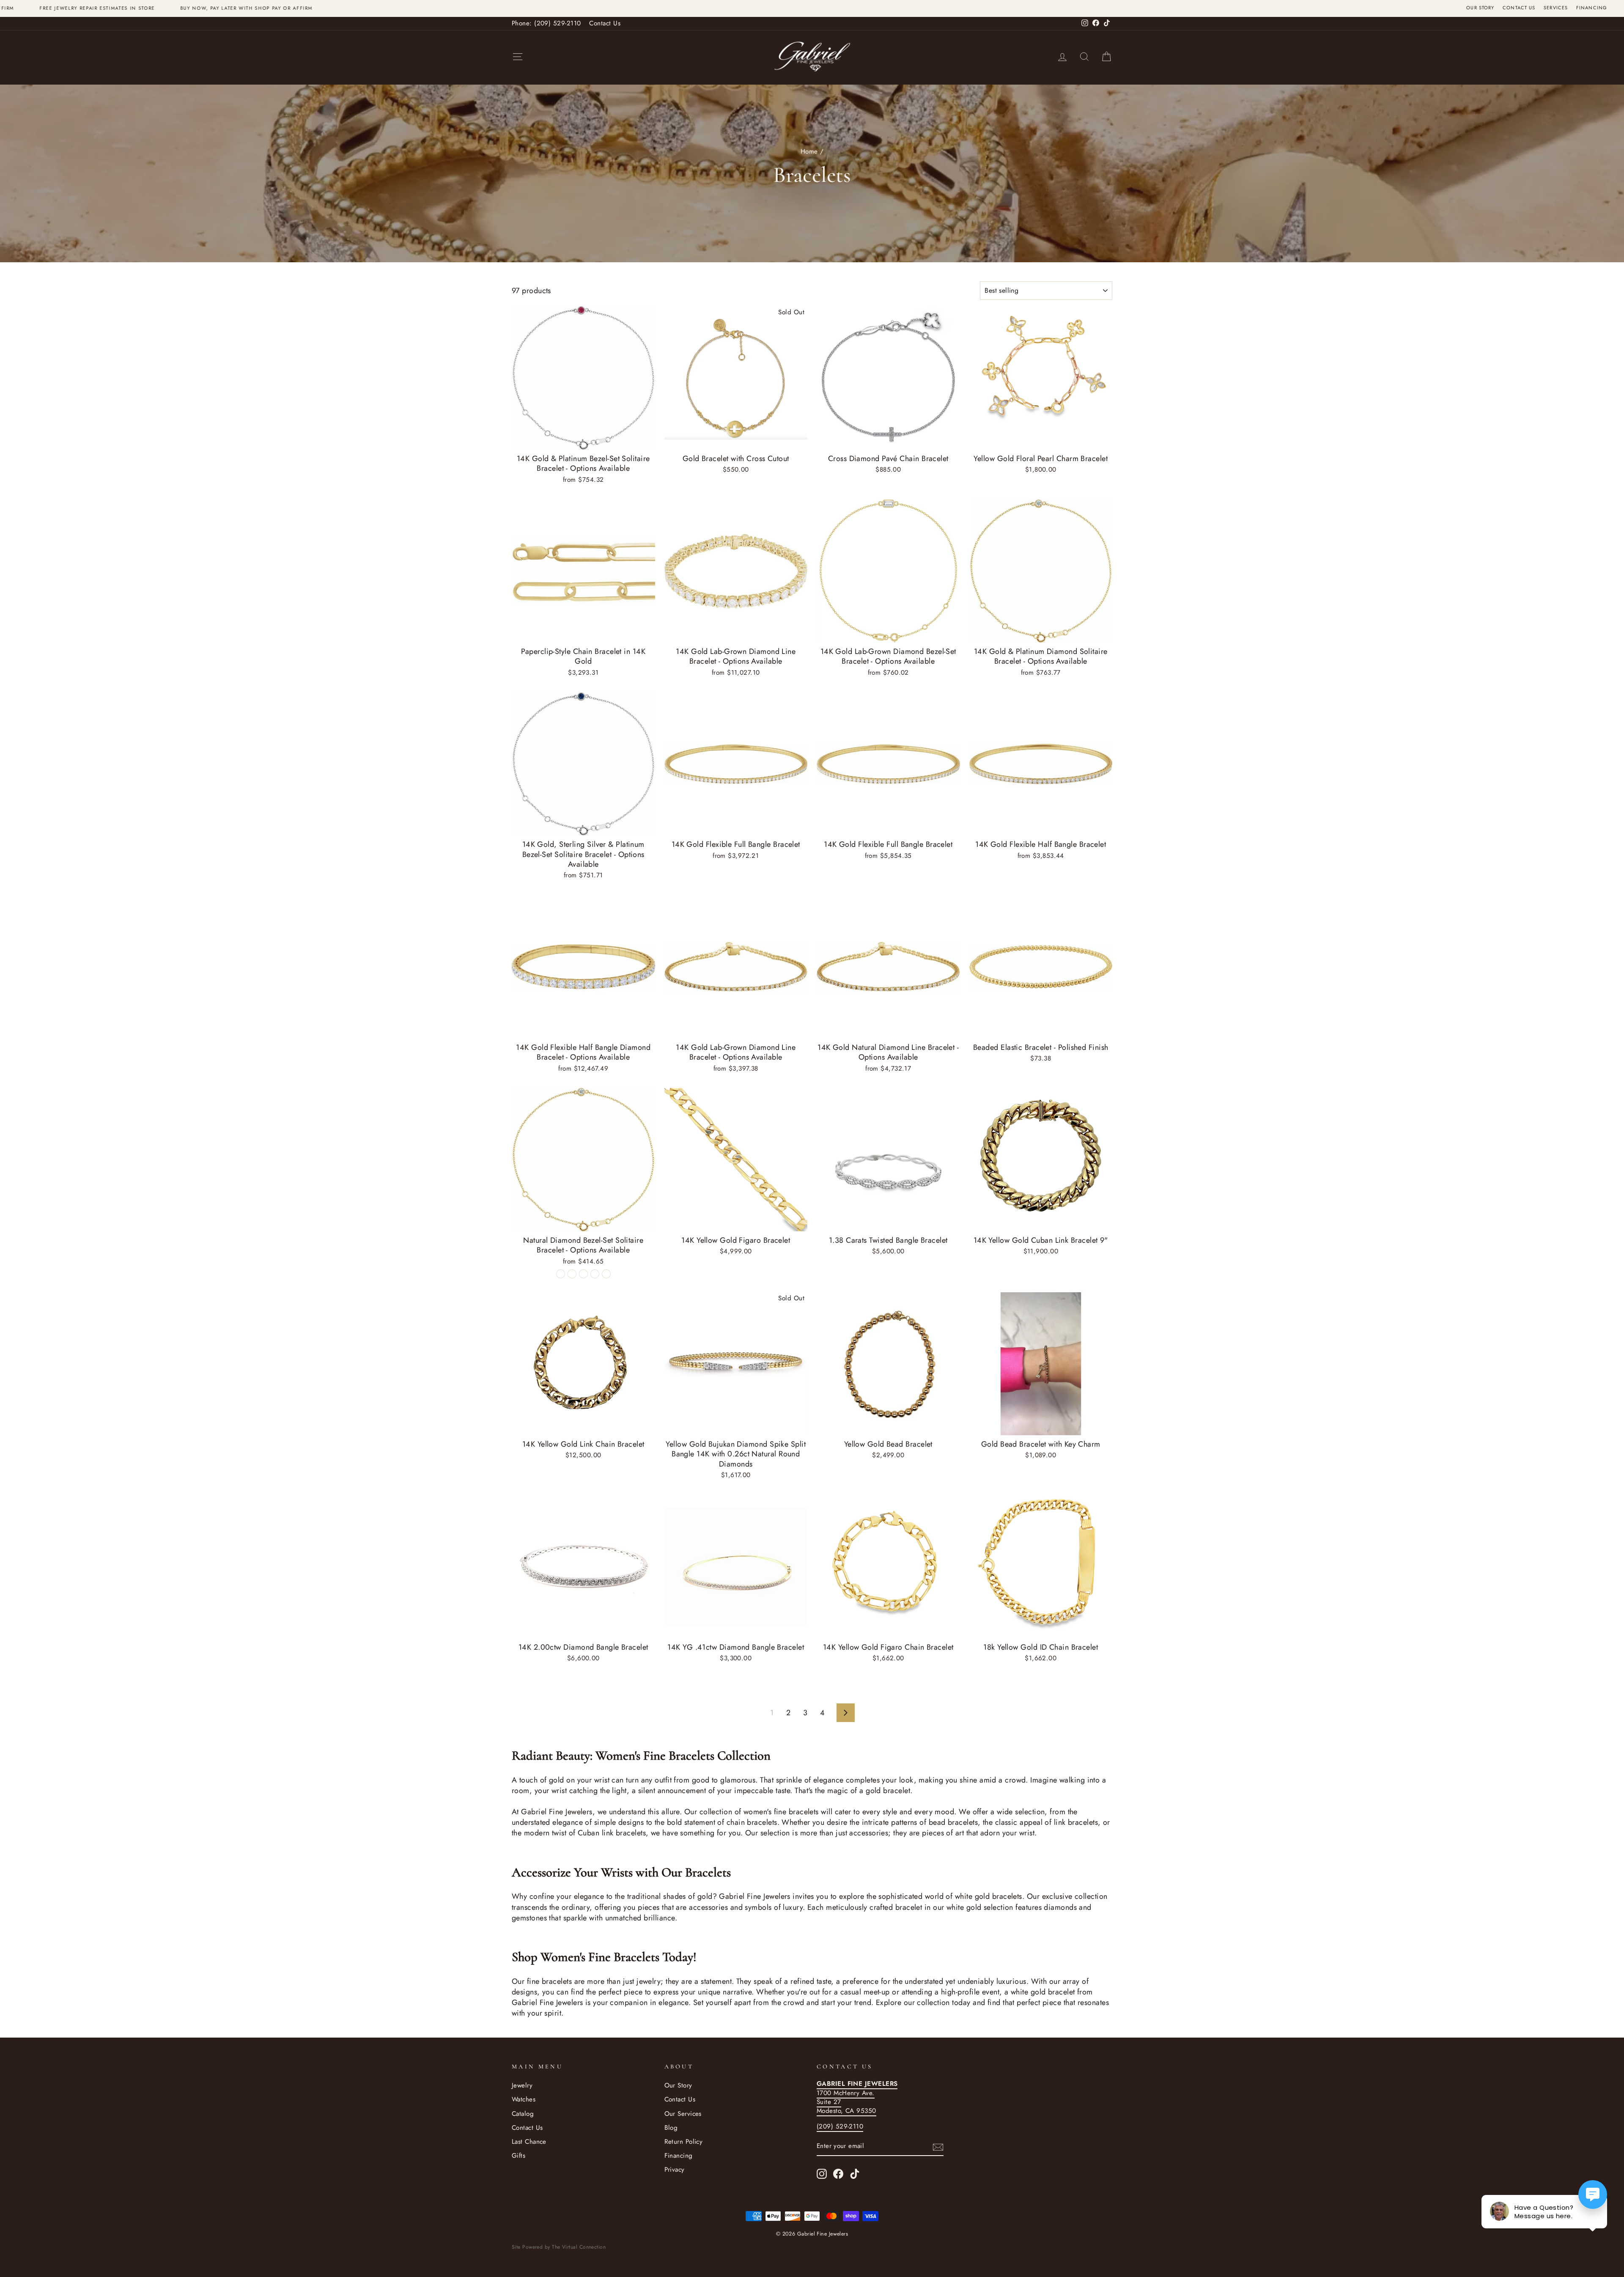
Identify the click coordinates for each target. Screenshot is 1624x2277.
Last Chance (529, 2142)
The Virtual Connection (579, 2247)
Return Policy (684, 2142)
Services (1556, 8)
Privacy (675, 2170)
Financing (1592, 8)
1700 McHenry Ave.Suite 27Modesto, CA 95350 (857, 2097)
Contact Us (1519, 8)
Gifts (518, 2156)
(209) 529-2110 (840, 2126)
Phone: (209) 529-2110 (546, 23)
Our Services (683, 2114)
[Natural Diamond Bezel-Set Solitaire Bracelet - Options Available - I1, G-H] (561, 1274)
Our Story (1480, 8)
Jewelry (522, 2085)
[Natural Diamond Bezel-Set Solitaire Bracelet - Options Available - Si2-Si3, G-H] (595, 1274)
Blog (671, 2128)
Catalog (523, 2114)
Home (809, 151)
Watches (524, 2099)
